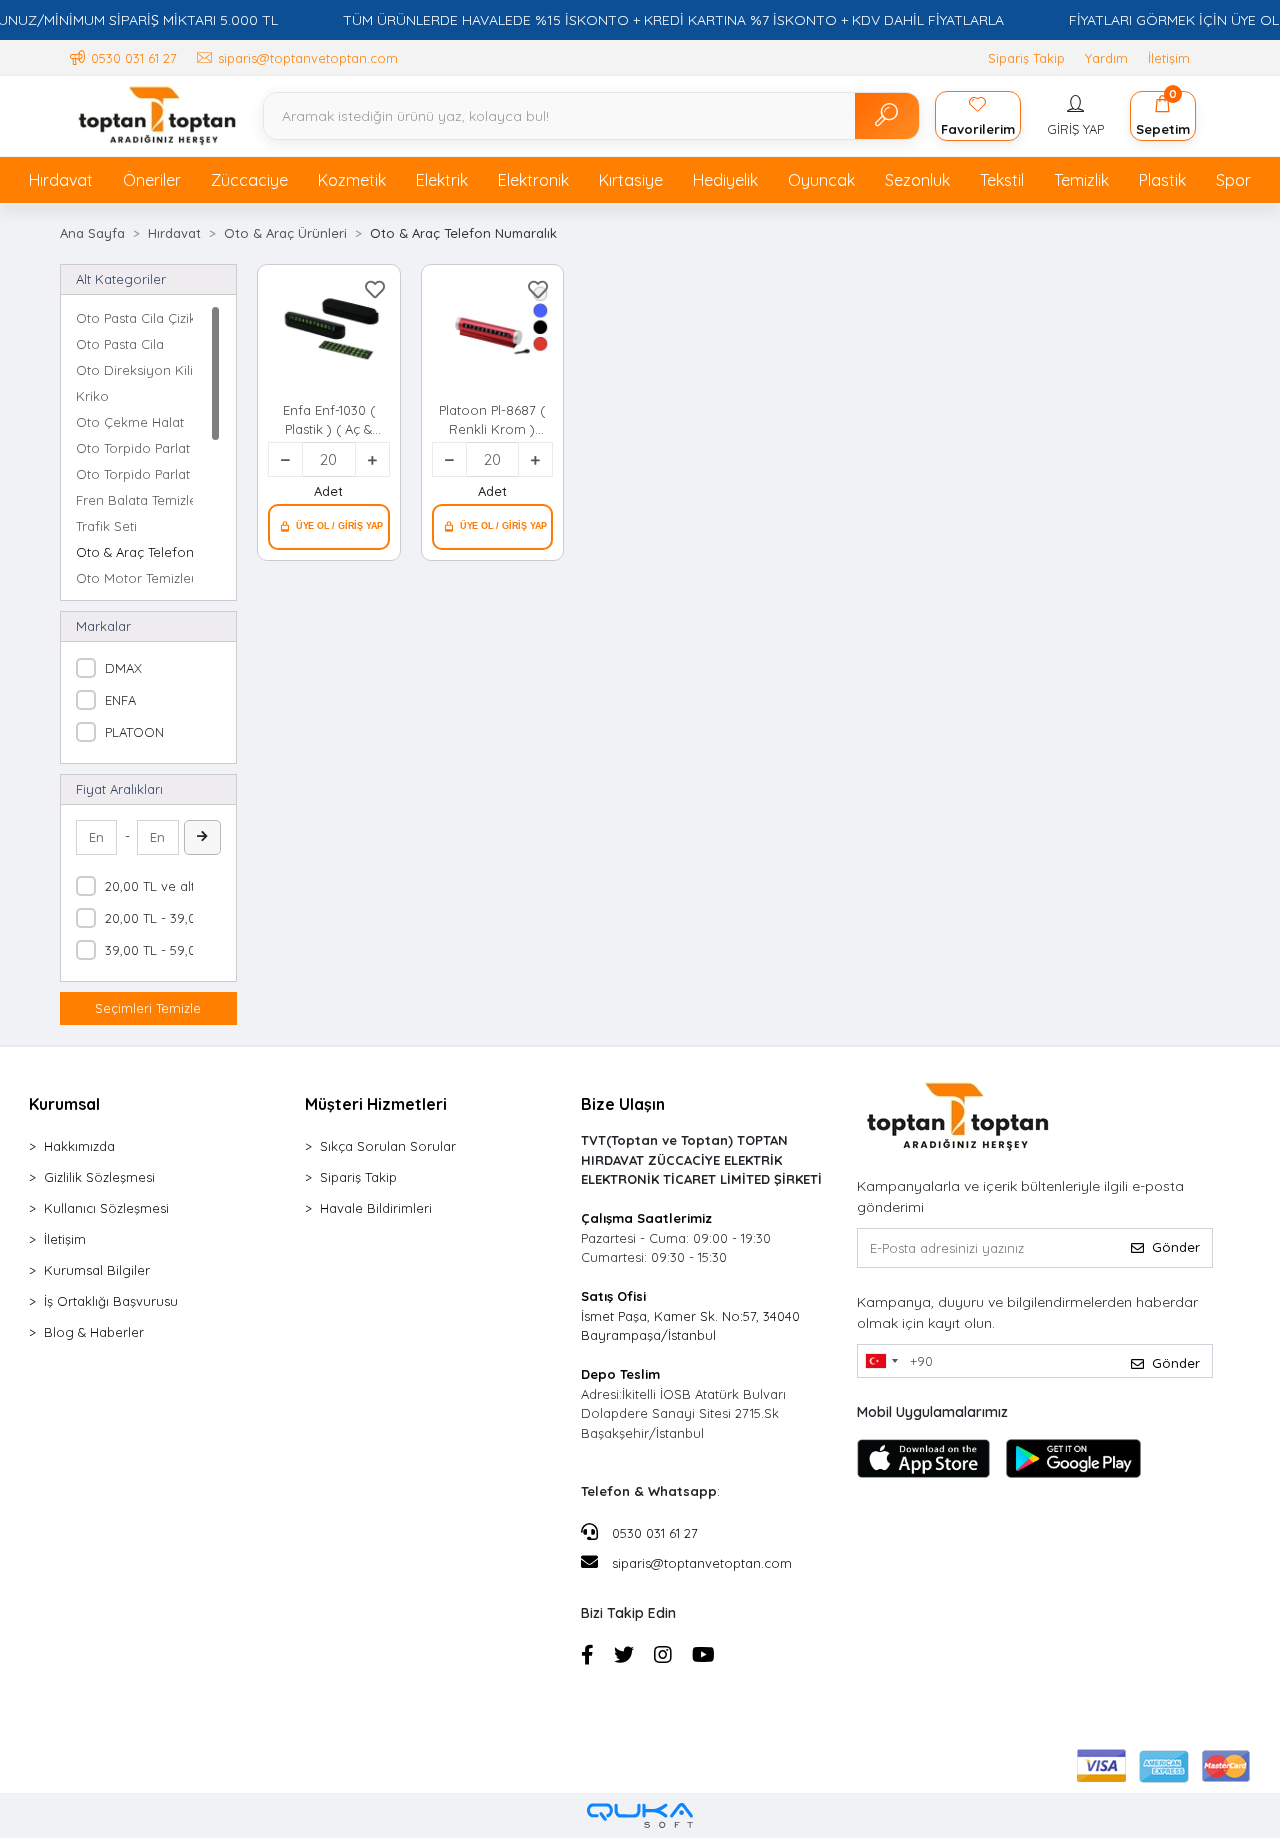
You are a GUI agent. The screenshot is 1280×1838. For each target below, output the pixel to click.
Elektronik (533, 180)
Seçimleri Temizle (148, 1008)
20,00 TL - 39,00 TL (163, 918)
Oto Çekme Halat (130, 422)
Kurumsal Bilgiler (97, 1270)
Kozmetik (352, 180)
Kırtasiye (631, 180)
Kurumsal (64, 1104)
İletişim (1169, 58)
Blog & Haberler (94, 1332)
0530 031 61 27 (653, 1533)
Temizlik (1081, 180)
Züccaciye (249, 180)
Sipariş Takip (1026, 58)
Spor (1233, 180)
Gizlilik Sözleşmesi (99, 1177)
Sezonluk (917, 180)
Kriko (92, 396)
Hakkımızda (79, 1146)
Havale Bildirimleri (376, 1208)
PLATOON (134, 732)
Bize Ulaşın (623, 1104)
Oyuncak (821, 180)
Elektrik (442, 180)
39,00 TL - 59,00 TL (163, 950)
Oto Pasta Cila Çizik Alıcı (134, 318)
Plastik (1162, 180)
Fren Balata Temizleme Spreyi (134, 500)
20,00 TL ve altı (151, 886)
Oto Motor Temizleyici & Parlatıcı (134, 578)
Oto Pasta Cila (120, 344)
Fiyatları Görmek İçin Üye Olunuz (329, 527)
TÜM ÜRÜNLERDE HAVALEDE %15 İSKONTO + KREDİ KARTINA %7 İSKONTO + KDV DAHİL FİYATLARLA (673, 20)
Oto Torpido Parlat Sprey (134, 448)
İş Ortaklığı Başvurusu (111, 1301)
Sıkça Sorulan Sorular (388, 1146)
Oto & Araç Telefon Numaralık (134, 552)
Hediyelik (725, 180)
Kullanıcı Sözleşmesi (106, 1208)
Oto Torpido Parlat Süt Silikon (134, 474)
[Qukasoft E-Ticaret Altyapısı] (640, 1815)
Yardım (1106, 58)
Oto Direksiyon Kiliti (134, 370)
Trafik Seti (106, 526)
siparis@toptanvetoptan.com (702, 1563)
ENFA (120, 700)
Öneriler (152, 180)
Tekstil (1002, 180)
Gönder (1176, 1247)
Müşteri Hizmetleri (376, 1104)
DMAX (123, 668)
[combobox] (881, 1361)
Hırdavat (61, 180)
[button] (1075, 116)
